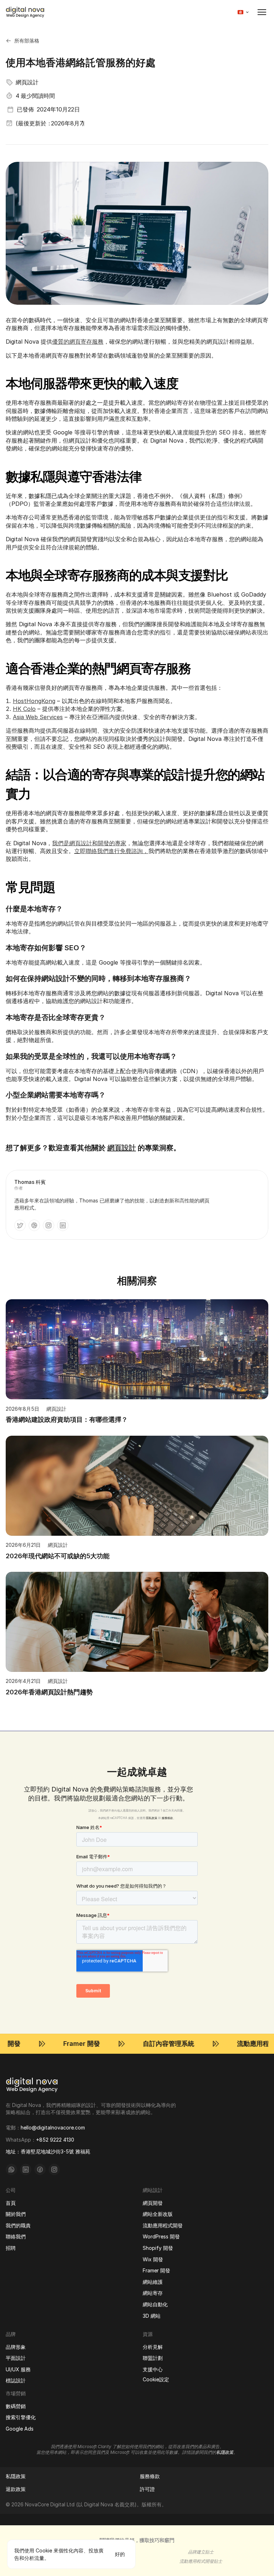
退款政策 (16, 2489)
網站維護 (153, 2282)
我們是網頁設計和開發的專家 (89, 843)
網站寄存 (153, 2293)
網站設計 (153, 2190)
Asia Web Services (38, 717)
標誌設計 (16, 2381)
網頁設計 (122, 1148)
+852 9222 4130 (55, 2140)
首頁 (11, 2203)
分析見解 (153, 2347)
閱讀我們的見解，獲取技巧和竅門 (137, 2540)
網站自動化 (155, 2304)
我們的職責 (18, 2225)
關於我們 (16, 2214)
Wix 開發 (153, 2259)
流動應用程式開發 (163, 2225)
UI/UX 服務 (18, 2369)
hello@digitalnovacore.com (53, 2127)
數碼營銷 (16, 2406)
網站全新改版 (158, 2214)
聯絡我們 (16, 2236)
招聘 (11, 2248)
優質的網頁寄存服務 (78, 342)
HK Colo (24, 709)
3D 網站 (152, 2316)
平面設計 (16, 2358)
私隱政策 (16, 2476)
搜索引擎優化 (21, 2417)
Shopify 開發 (158, 2248)
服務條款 (167, 1818)
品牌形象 (16, 2347)
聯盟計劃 (153, 2358)
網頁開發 (153, 2203)
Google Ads (20, 2429)
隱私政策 (152, 1818)
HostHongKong (34, 701)
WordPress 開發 (161, 2236)
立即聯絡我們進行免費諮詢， (111, 851)
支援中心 (153, 2369)
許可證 (147, 2489)
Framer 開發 (156, 2270)
